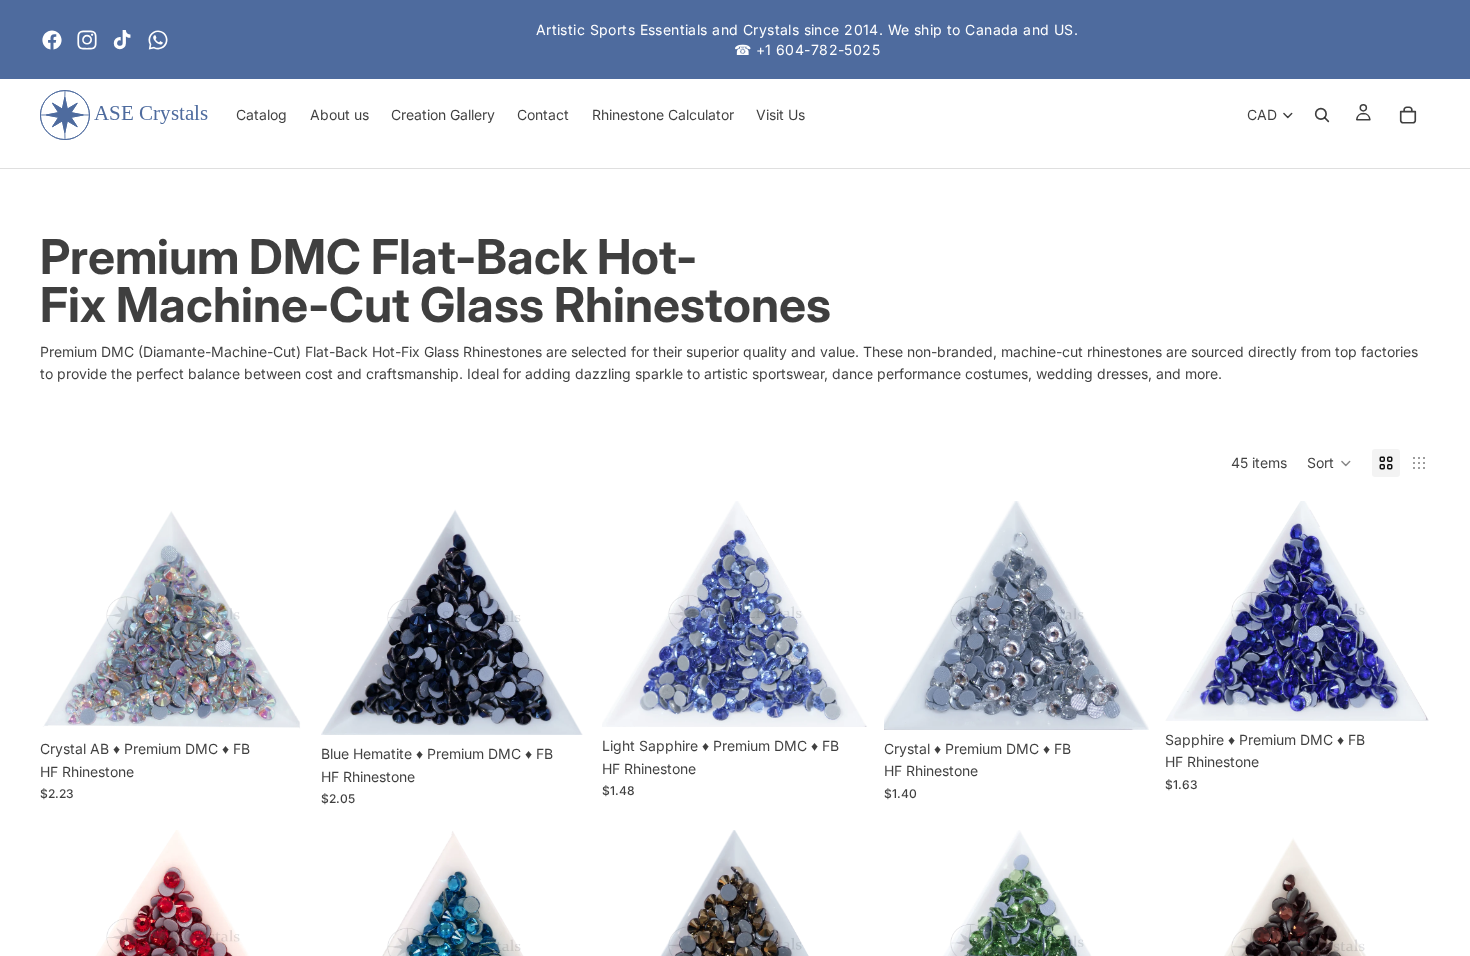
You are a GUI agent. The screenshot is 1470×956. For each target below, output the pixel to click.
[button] (1329, 463)
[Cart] (1408, 115)
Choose (291, 698)
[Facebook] (52, 40)
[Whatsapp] (158, 40)
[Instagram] (87, 40)
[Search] (1322, 115)
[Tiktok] (122, 40)
